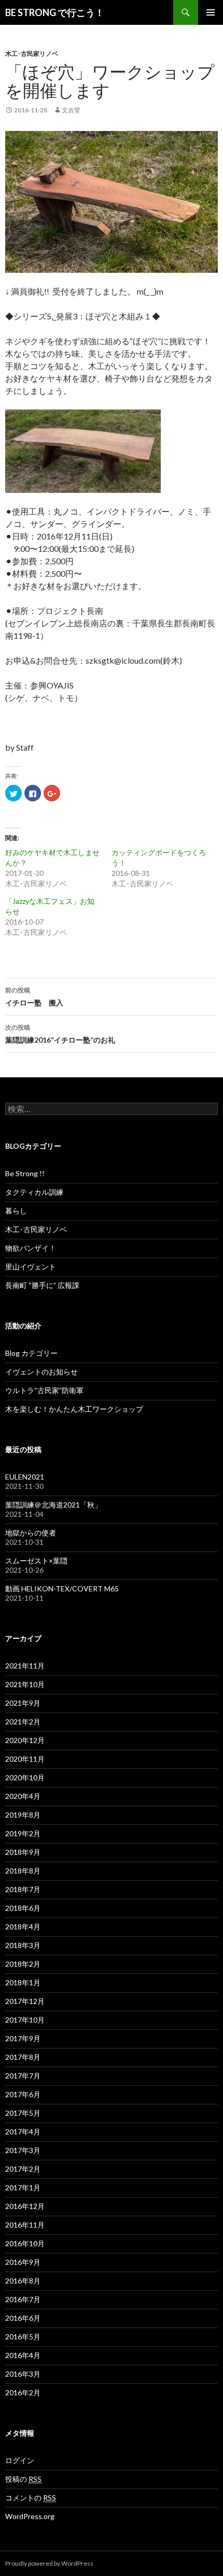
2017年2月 (23, 2169)
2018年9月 (23, 1852)
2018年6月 (23, 1908)
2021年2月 (23, 1722)
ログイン (20, 2460)
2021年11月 (25, 1666)
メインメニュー (211, 12)
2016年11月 (25, 2225)
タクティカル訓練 (34, 1192)
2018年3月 (23, 1945)
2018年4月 (23, 1927)
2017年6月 (23, 2094)
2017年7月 (23, 2076)
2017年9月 (23, 2038)
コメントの (31, 2498)
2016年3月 (23, 2374)
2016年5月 (23, 2337)
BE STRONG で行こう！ (55, 12)
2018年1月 (23, 1982)
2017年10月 (25, 2020)
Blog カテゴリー (31, 1353)
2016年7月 (23, 2299)
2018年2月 (23, 1964)
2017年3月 (23, 2150)
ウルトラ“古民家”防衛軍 (44, 1390)
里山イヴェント (31, 1267)
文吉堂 (71, 110)
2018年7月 (23, 1889)
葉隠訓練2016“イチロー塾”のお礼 (60, 1034)
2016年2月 (23, 2392)
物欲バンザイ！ (31, 1248)
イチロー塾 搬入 (34, 997)
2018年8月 (23, 1871)
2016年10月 (25, 2243)
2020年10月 (25, 1777)
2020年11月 (25, 1759)
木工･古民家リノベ (32, 54)
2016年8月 (23, 2281)
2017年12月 (25, 2001)
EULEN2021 (25, 1477)
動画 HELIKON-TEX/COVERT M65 (62, 1589)
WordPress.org (30, 2516)
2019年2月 (23, 1833)
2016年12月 (25, 2206)
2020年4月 (23, 1796)
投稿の (23, 2479)
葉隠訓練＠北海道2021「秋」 (53, 1505)
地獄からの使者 (31, 1533)
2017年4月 (23, 2132)
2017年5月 (23, 2113)
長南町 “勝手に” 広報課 (42, 1285)
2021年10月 (25, 1684)
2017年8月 (23, 2057)
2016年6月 (23, 2318)
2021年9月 (23, 1703)
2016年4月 (23, 2355)
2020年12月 (25, 1740)
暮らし (16, 1211)
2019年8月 (23, 1815)
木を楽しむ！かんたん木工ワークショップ (74, 1409)
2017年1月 (23, 2187)
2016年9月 (23, 2262)
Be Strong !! (25, 1173)
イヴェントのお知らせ (41, 1372)
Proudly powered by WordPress (49, 2563)
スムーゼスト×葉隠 (36, 1561)
